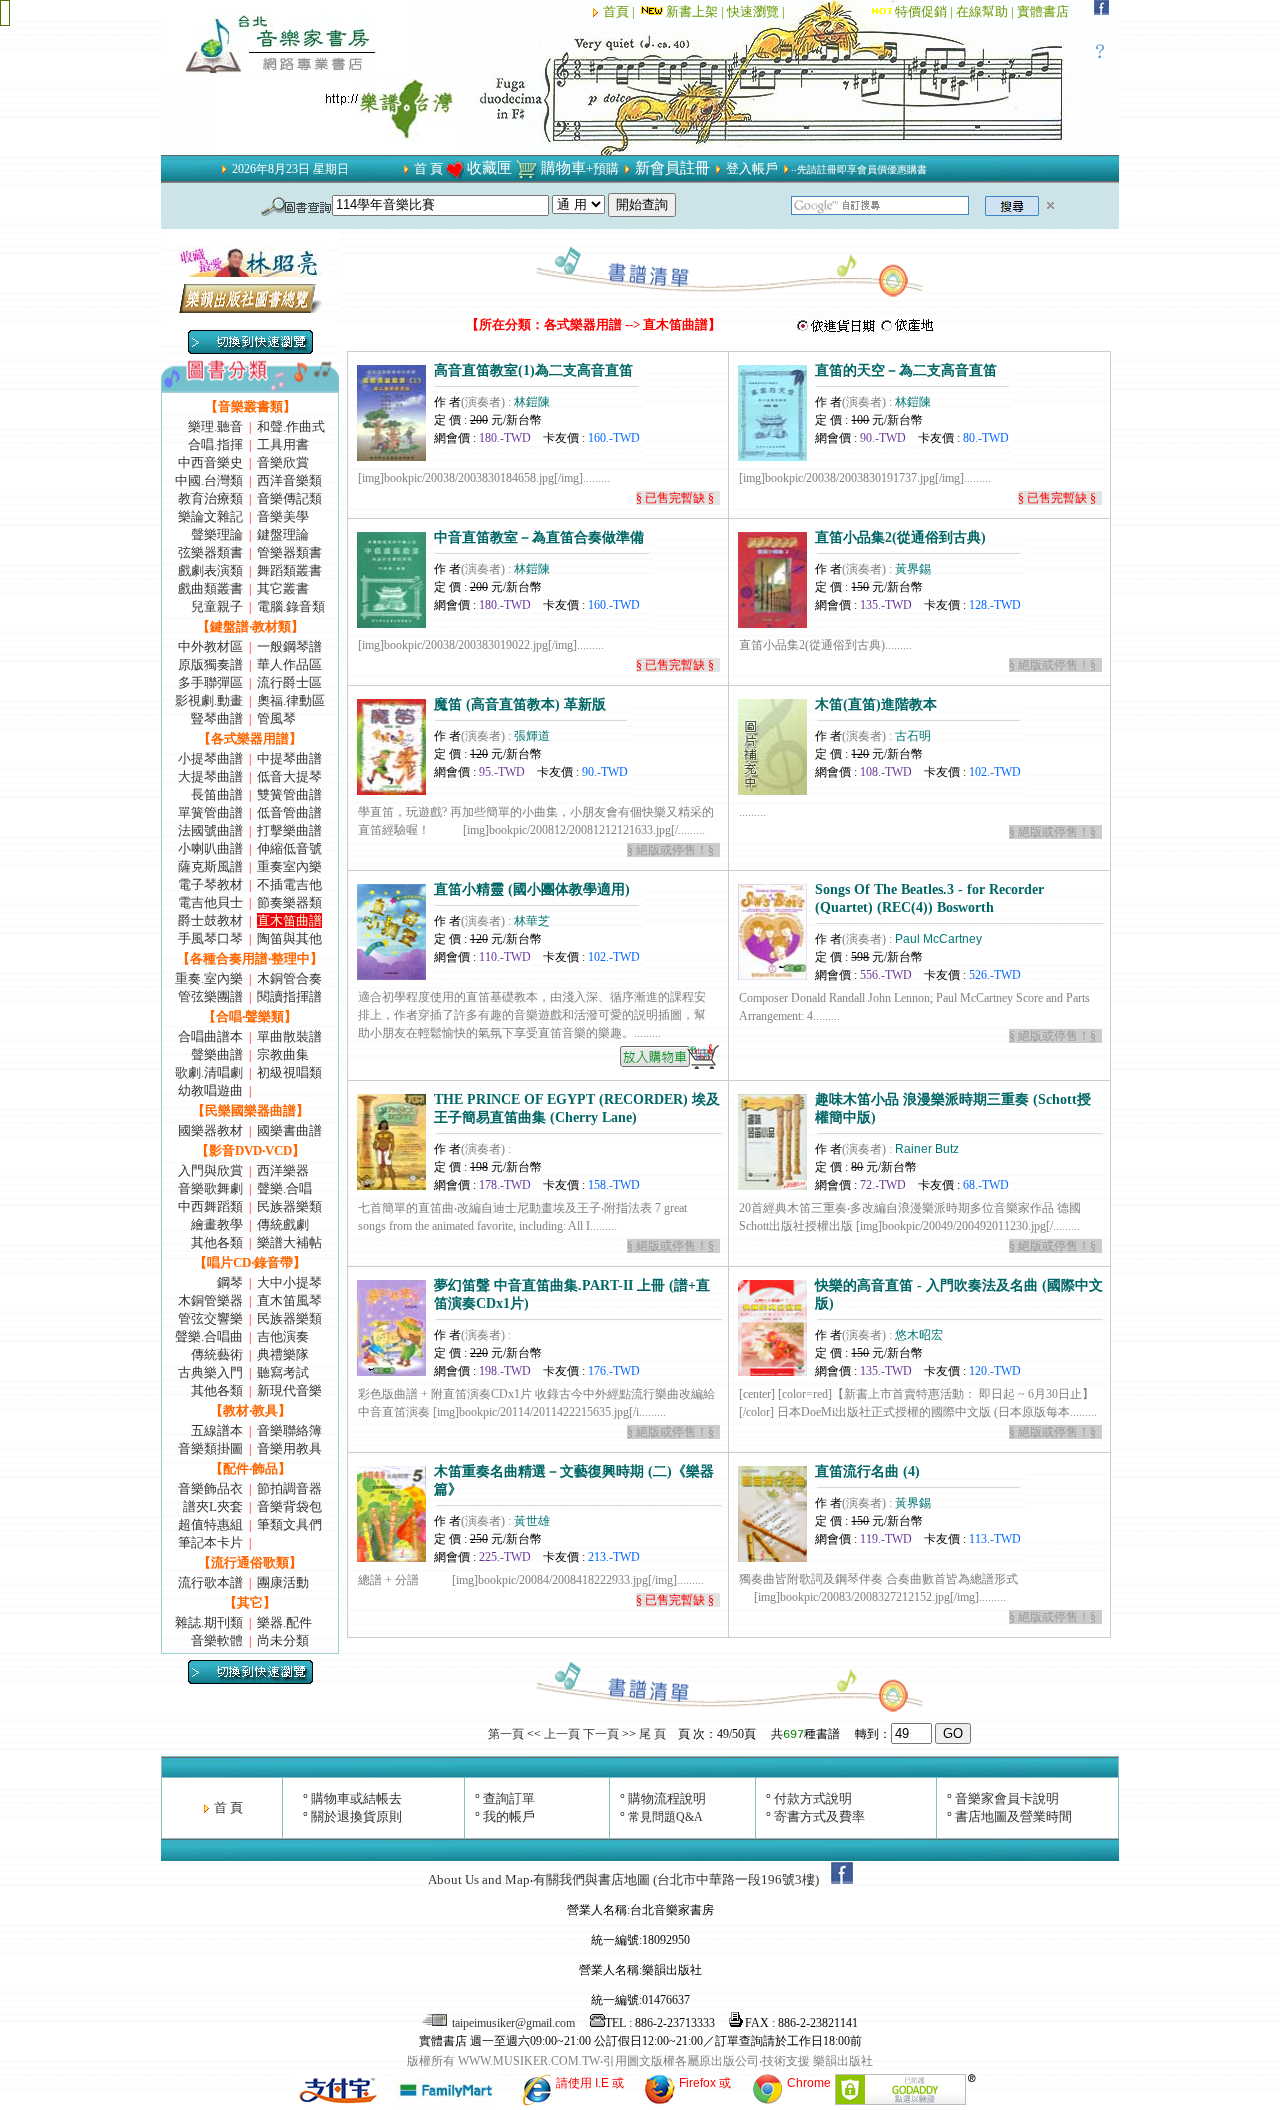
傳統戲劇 (283, 1224)
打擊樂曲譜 (289, 830)
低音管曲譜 (289, 812)
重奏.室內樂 (209, 978)
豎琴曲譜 (217, 718)
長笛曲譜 (217, 794)
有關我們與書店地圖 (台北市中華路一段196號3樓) (676, 1879)
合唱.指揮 (215, 444)
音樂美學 (283, 516)
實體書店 (1043, 11)
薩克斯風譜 (210, 866)
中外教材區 (210, 646)
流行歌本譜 (210, 1582)
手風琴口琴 (210, 938)
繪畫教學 (217, 1224)
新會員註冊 (672, 168)
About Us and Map (479, 1879)
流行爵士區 (289, 682)
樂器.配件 (284, 1622)
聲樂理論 (217, 534)
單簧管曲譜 (210, 812)
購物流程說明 (667, 1798)
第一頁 (506, 1734)
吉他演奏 (283, 1336)
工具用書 (283, 444)
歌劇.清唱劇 (209, 1072)
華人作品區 (289, 664)
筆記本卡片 (210, 1542)
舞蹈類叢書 (289, 570)
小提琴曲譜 (210, 758)
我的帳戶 (509, 1816)
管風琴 (276, 718)
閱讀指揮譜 (289, 996)
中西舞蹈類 (210, 1206)
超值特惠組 (210, 1524)
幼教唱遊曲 (210, 1090)
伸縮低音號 (289, 848)
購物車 (563, 168)
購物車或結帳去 (356, 1798)
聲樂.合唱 (284, 1188)
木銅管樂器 (210, 1300)
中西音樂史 (210, 462)
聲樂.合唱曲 (209, 1336)
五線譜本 (217, 1430)
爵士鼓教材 (210, 920)
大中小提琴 (289, 1282)
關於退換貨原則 (356, 1816)
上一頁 (562, 1734)
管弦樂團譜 (210, 996)
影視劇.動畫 (209, 700)
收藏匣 (489, 168)
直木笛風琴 (289, 1300)
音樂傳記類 (289, 498)
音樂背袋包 (289, 1506)
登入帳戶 (752, 168)
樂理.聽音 (215, 426)
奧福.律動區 (291, 700)
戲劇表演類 (210, 570)
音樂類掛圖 (210, 1448)
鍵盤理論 (283, 534)
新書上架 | (696, 11)
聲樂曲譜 (217, 1054)
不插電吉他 (289, 884)
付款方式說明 (813, 1798)
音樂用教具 (289, 1448)
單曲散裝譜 (289, 1036)
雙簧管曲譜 (289, 794)
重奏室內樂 (289, 866)
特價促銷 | (925, 11)
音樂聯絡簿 (289, 1430)
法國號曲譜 (210, 830)
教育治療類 (210, 498)
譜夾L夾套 (213, 1506)
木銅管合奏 (289, 978)
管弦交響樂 (210, 1318)
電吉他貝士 (210, 902)
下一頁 (601, 1734)
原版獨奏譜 (210, 664)
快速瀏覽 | (757, 11)
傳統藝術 (217, 1354)
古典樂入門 (210, 1372)
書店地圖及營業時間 (1013, 1816)
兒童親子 (217, 606)
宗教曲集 (283, 1054)
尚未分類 (283, 1640)
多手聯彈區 (210, 682)
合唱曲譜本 (210, 1036)
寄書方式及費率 (819, 1816)
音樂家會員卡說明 (1007, 1798)
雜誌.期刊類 (209, 1622)
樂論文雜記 (210, 516)
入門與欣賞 (210, 1170)
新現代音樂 (289, 1390)
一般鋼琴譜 (289, 646)
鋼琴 (230, 1282)
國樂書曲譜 (289, 1130)
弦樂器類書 (210, 552)
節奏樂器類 (289, 902)
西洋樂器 (283, 1170)
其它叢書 (283, 588)
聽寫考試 (283, 1372)
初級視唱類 (289, 1072)
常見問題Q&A (665, 1817)
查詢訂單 (509, 1798)
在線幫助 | (986, 11)
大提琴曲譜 (210, 776)
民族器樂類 (289, 1206)
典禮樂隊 (283, 1354)
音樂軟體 (217, 1640)
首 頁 (428, 168)
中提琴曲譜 (289, 758)
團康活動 (283, 1582)
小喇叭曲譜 (210, 848)
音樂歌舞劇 (210, 1188)
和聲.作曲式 (291, 426)
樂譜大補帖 (289, 1242)
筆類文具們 (289, 1524)
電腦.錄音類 (291, 606)
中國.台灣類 (209, 480)
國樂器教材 (210, 1130)
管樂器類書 (289, 552)
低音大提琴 (289, 776)
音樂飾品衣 (210, 1488)
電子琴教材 (210, 884)
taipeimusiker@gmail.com (513, 2023)
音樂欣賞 (283, 462)
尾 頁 (652, 1734)
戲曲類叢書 (210, 588)
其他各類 (217, 1242)
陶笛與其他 (289, 938)
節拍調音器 (289, 1488)
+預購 (602, 168)
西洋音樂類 (289, 480)
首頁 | (620, 11)
